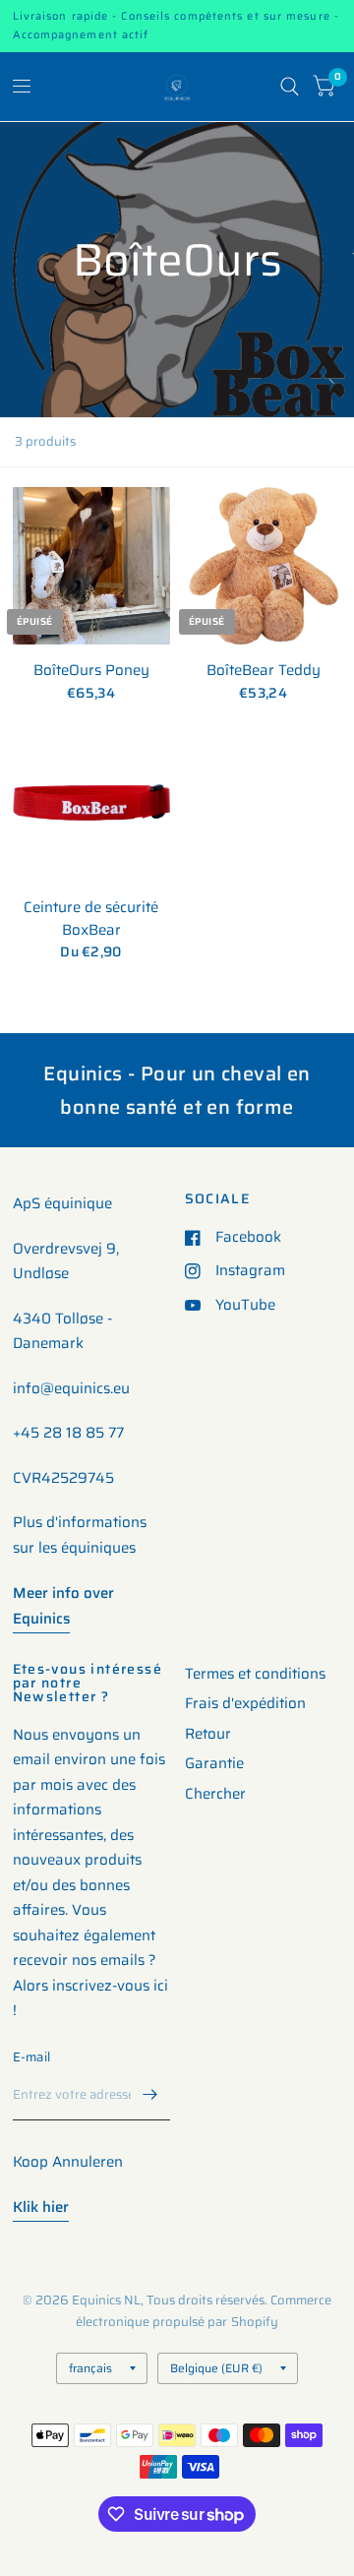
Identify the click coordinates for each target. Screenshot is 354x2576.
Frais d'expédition (245, 1703)
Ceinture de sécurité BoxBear (91, 919)
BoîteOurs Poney (91, 671)
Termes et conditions (255, 1674)
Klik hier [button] (41, 2207)
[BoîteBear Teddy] (264, 566)
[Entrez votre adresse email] (150, 2095)
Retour (208, 1734)
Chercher (215, 1794)
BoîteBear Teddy (264, 671)
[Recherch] (290, 87)
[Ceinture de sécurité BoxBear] (91, 803)
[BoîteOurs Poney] (91, 566)
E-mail (32, 2057)
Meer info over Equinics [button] (63, 1606)
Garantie (214, 1763)
